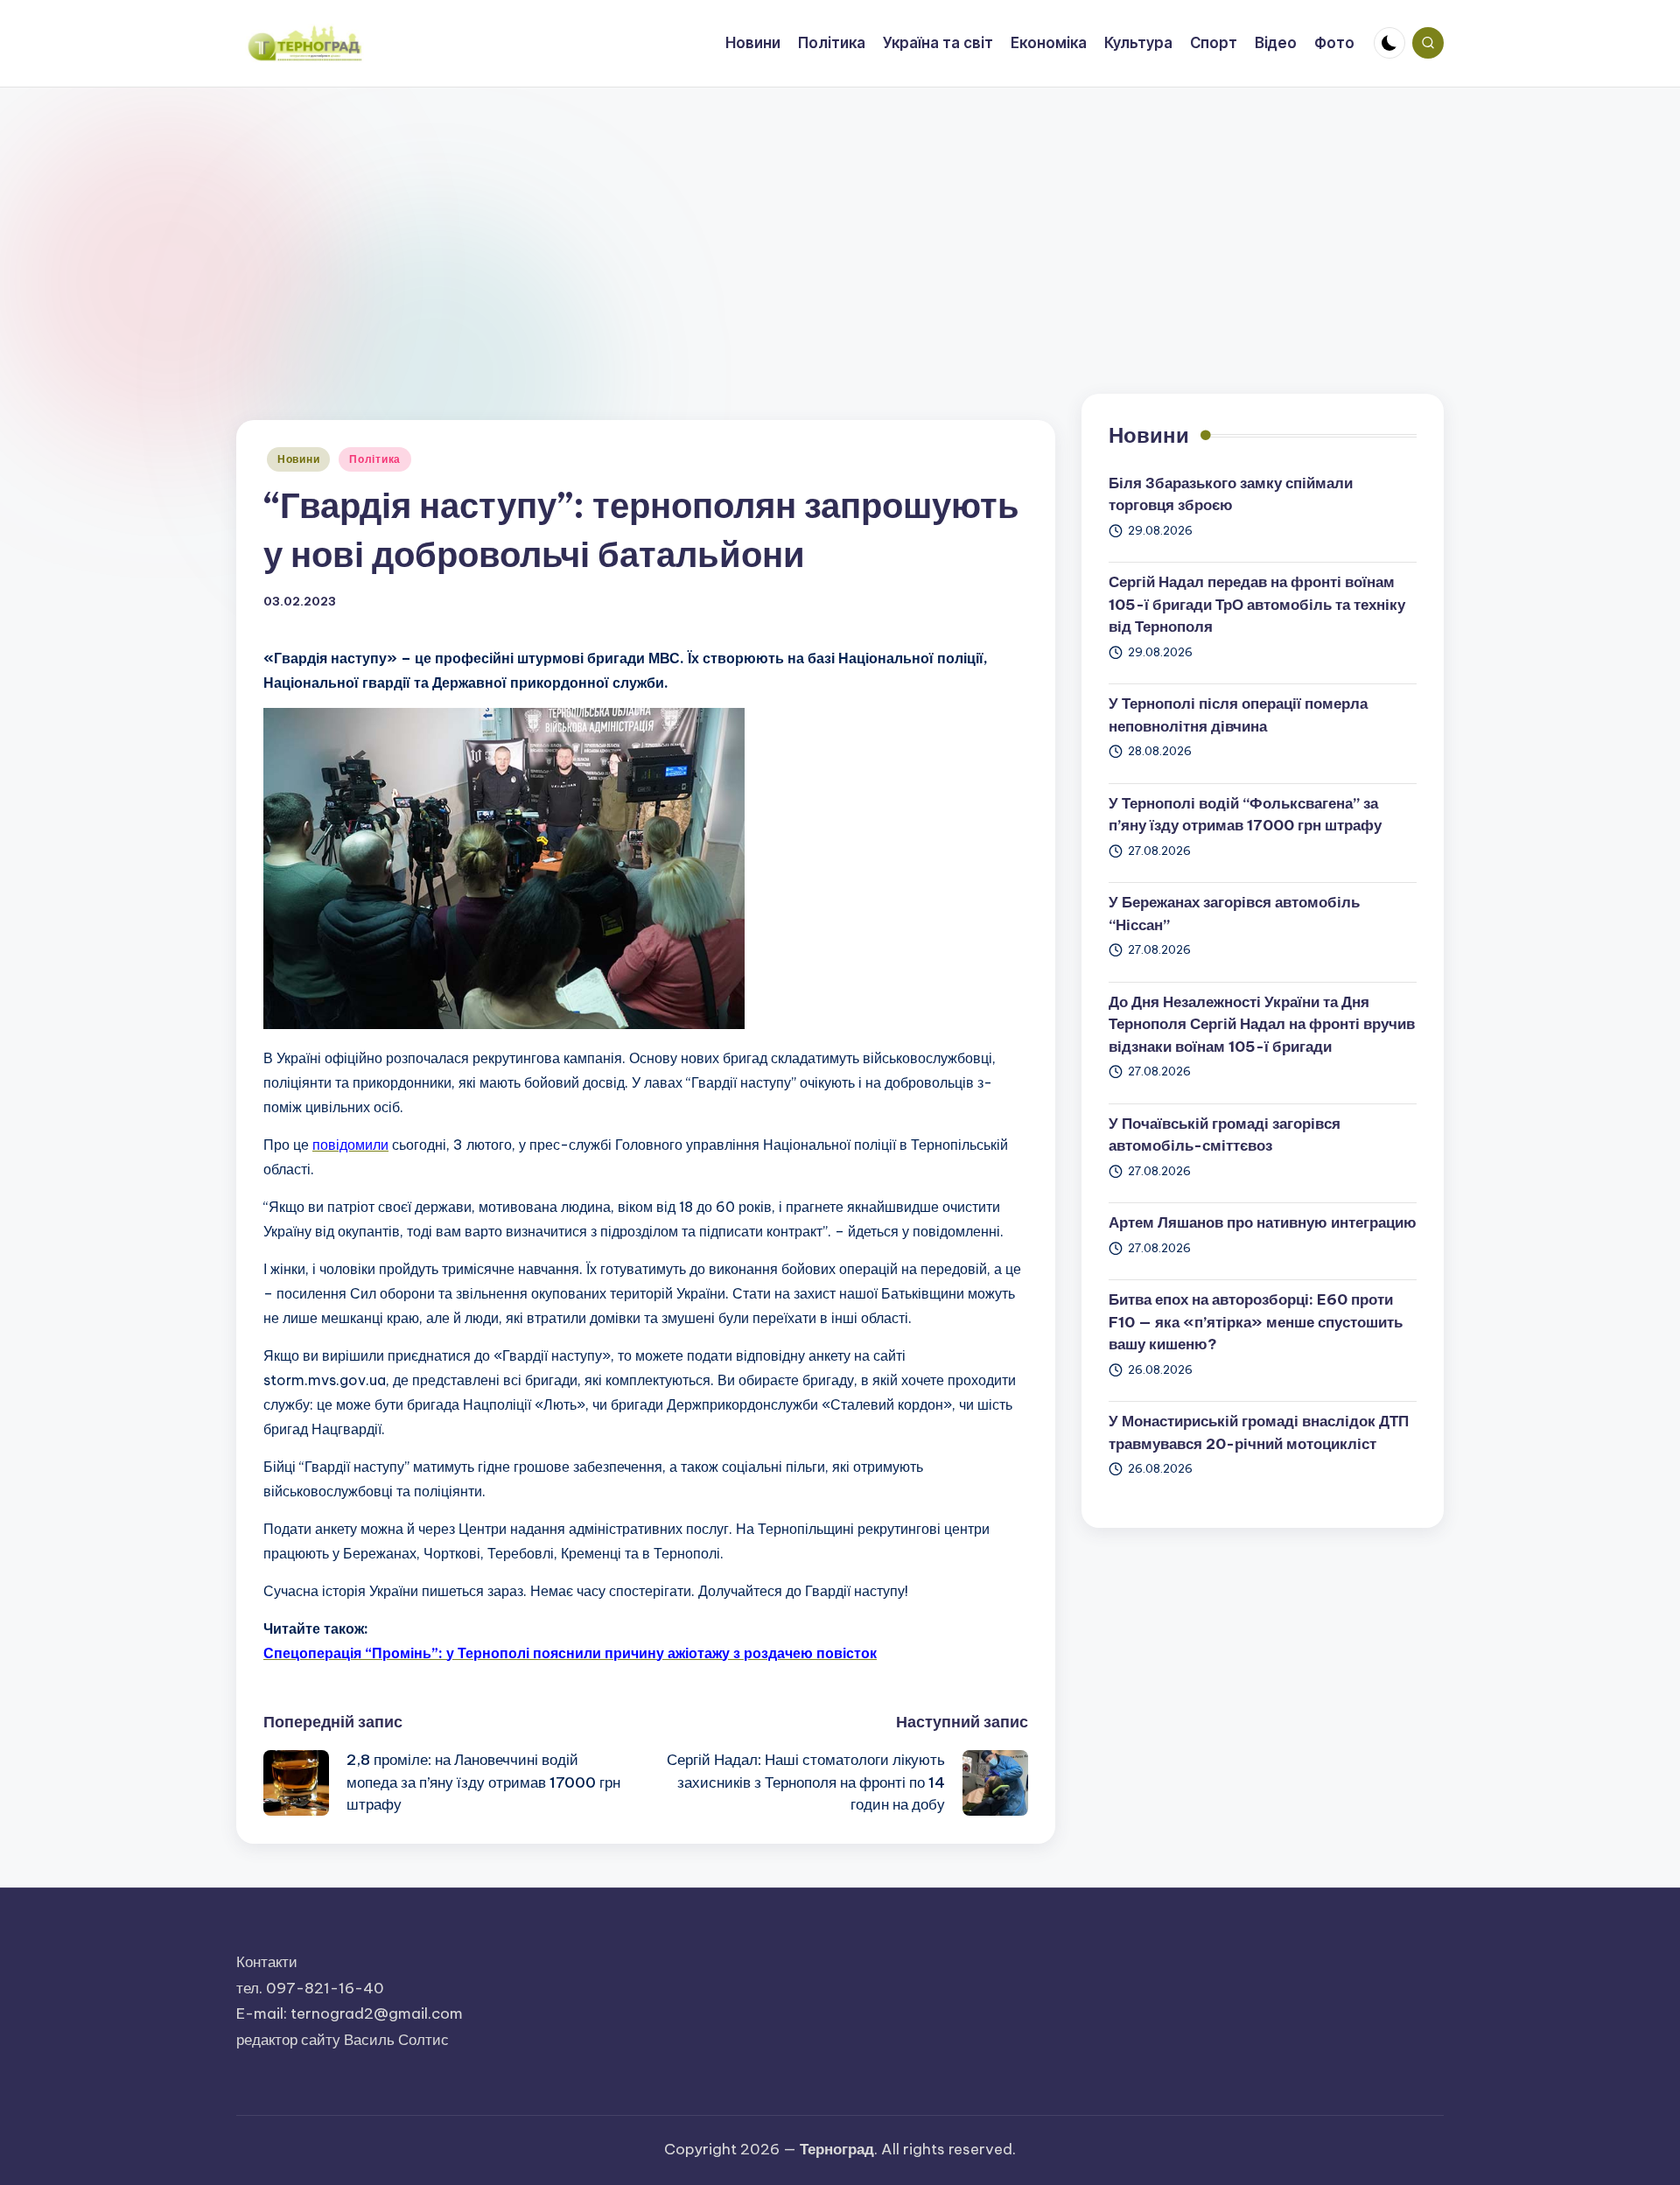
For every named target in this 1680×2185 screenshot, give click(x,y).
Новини (298, 459)
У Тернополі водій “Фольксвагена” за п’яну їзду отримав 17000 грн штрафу (1245, 815)
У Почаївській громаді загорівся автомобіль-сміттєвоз (1225, 1135)
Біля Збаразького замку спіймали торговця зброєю (1231, 494)
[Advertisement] (840, 219)
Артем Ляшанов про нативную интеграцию (1263, 1222)
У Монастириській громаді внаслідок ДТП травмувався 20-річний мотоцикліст (1259, 1432)
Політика (375, 459)
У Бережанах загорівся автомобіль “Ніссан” (1234, 914)
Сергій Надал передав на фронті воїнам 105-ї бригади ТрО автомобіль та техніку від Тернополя (1257, 604)
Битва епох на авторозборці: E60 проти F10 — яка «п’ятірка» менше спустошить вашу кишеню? (1256, 1322)
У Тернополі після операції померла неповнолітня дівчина (1238, 715)
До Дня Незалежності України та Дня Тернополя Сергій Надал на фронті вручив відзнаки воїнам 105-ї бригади (1262, 1024)
